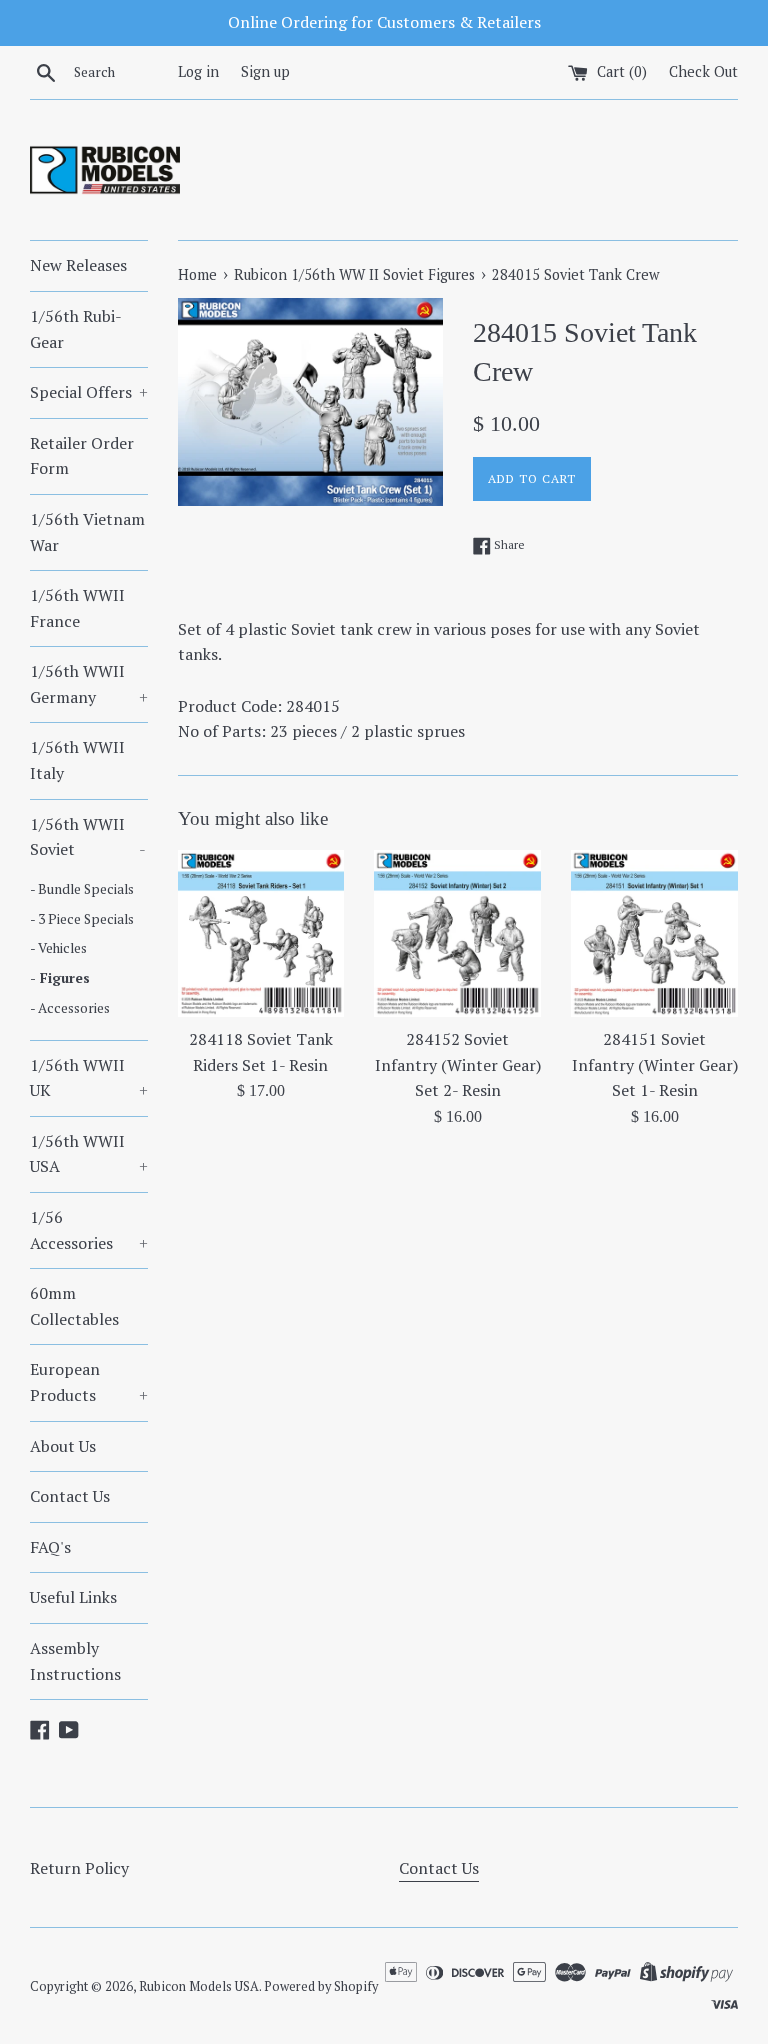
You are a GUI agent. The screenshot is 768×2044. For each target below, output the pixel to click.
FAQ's (50, 1547)
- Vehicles (58, 948)
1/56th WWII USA (89, 1154)
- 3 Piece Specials (82, 919)
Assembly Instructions (75, 1661)
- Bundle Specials (82, 889)
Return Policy (79, 1868)
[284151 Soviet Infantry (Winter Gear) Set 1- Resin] (654, 933)
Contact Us (70, 1496)
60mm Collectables (74, 1306)
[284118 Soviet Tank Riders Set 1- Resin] (261, 933)
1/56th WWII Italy (77, 760)
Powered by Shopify (321, 1986)
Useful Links (73, 1597)
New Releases (78, 265)
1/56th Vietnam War (87, 532)
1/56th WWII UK (89, 1078)
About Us (63, 1446)
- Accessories (70, 1008)
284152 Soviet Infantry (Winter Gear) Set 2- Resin (458, 1064)
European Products (89, 1382)
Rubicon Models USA (199, 1986)
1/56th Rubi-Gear (76, 329)
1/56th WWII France (77, 608)
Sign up (265, 71)
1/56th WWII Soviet (88, 837)
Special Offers (89, 392)
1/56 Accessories (89, 1230)
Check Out (703, 71)
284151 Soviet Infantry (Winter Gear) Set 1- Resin (655, 1064)
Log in (198, 71)
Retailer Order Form (82, 456)
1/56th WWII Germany (89, 684)
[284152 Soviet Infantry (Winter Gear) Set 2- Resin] (457, 933)
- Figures (60, 978)
